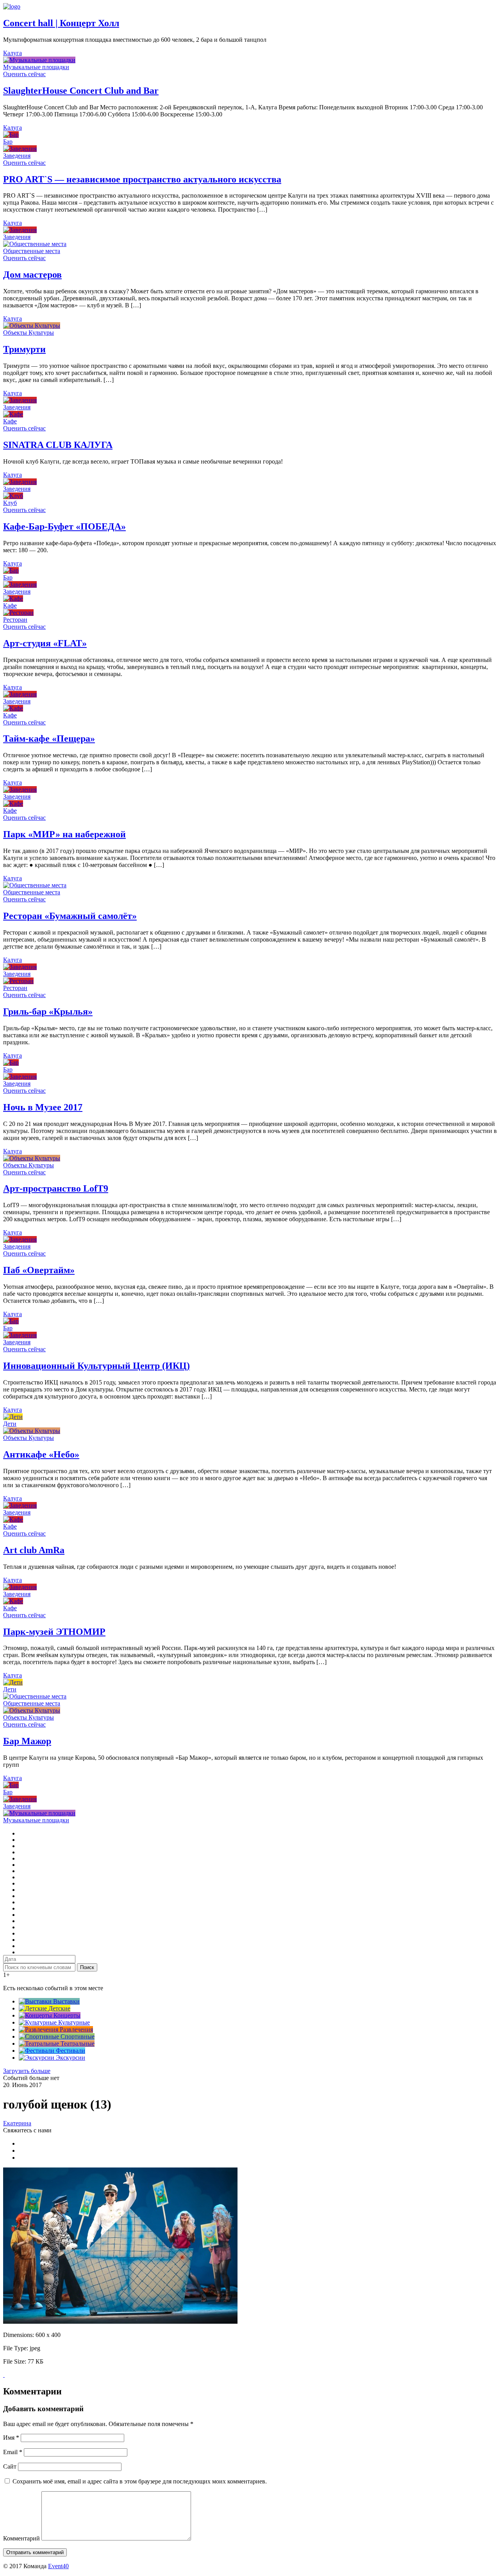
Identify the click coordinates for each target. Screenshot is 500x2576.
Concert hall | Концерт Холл (61, 23)
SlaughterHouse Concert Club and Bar (81, 91)
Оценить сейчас (24, 74)
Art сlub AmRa (34, 1550)
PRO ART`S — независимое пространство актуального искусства (142, 179)
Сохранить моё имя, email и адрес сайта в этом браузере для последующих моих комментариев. (140, 2481)
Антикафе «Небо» (41, 1454)
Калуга (12, 53)
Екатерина (17, 2123)
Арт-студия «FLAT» (45, 643)
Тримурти (24, 349)
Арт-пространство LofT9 (56, 1188)
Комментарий (21, 2538)
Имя (11, 2438)
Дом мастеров (32, 275)
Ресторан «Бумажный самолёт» (70, 916)
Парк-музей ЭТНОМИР (54, 1632)
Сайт (10, 2466)
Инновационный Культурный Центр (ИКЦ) (96, 1366)
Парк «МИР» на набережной (64, 834)
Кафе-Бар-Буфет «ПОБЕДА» (64, 526)
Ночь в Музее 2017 (43, 1107)
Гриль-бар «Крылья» (48, 1011)
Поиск (87, 1967)
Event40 (58, 2566)
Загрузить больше (27, 2071)
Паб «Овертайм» (39, 1270)
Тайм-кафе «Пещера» (49, 739)
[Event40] (12, 6)
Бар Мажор (27, 1741)
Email (13, 2452)
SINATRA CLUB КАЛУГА (58, 445)
